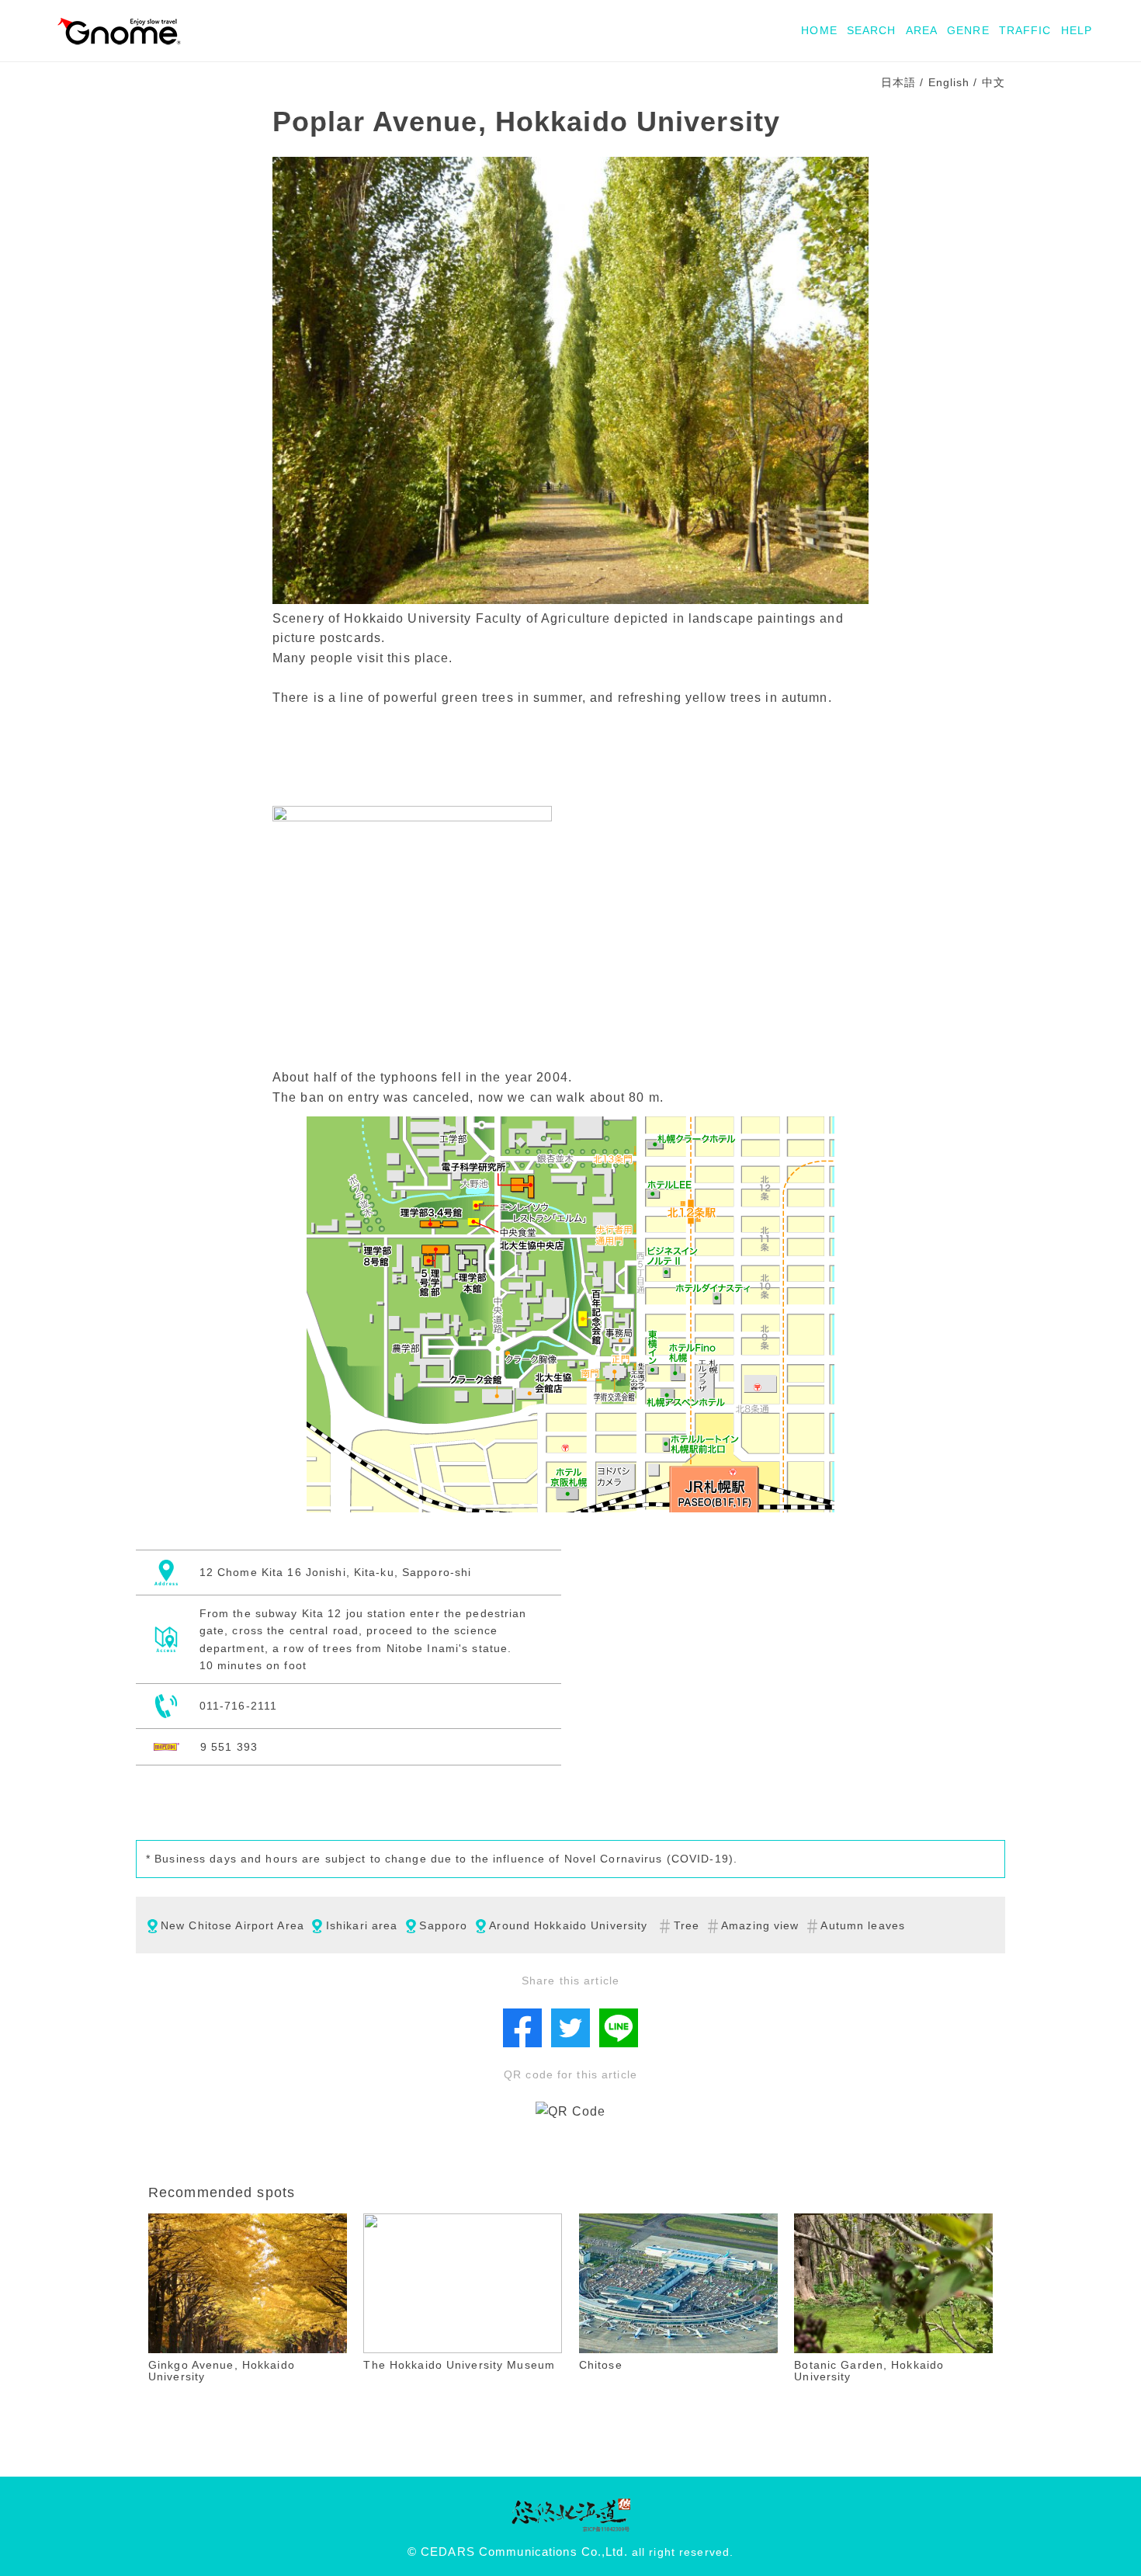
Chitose (601, 2365)
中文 (994, 82)
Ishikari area (362, 1925)
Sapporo (443, 1925)
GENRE (968, 30)
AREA (922, 30)
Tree (687, 1925)
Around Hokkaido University (568, 1925)
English (949, 82)
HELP (1077, 30)
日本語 (898, 82)
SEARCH (872, 30)
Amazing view (760, 1925)
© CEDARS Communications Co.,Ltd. (518, 2552)
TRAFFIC (1025, 30)
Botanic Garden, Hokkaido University (869, 2371)
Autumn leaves (863, 1925)
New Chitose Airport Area (232, 1925)
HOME (819, 30)
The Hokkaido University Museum (459, 2365)
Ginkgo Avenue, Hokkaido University (222, 2371)
